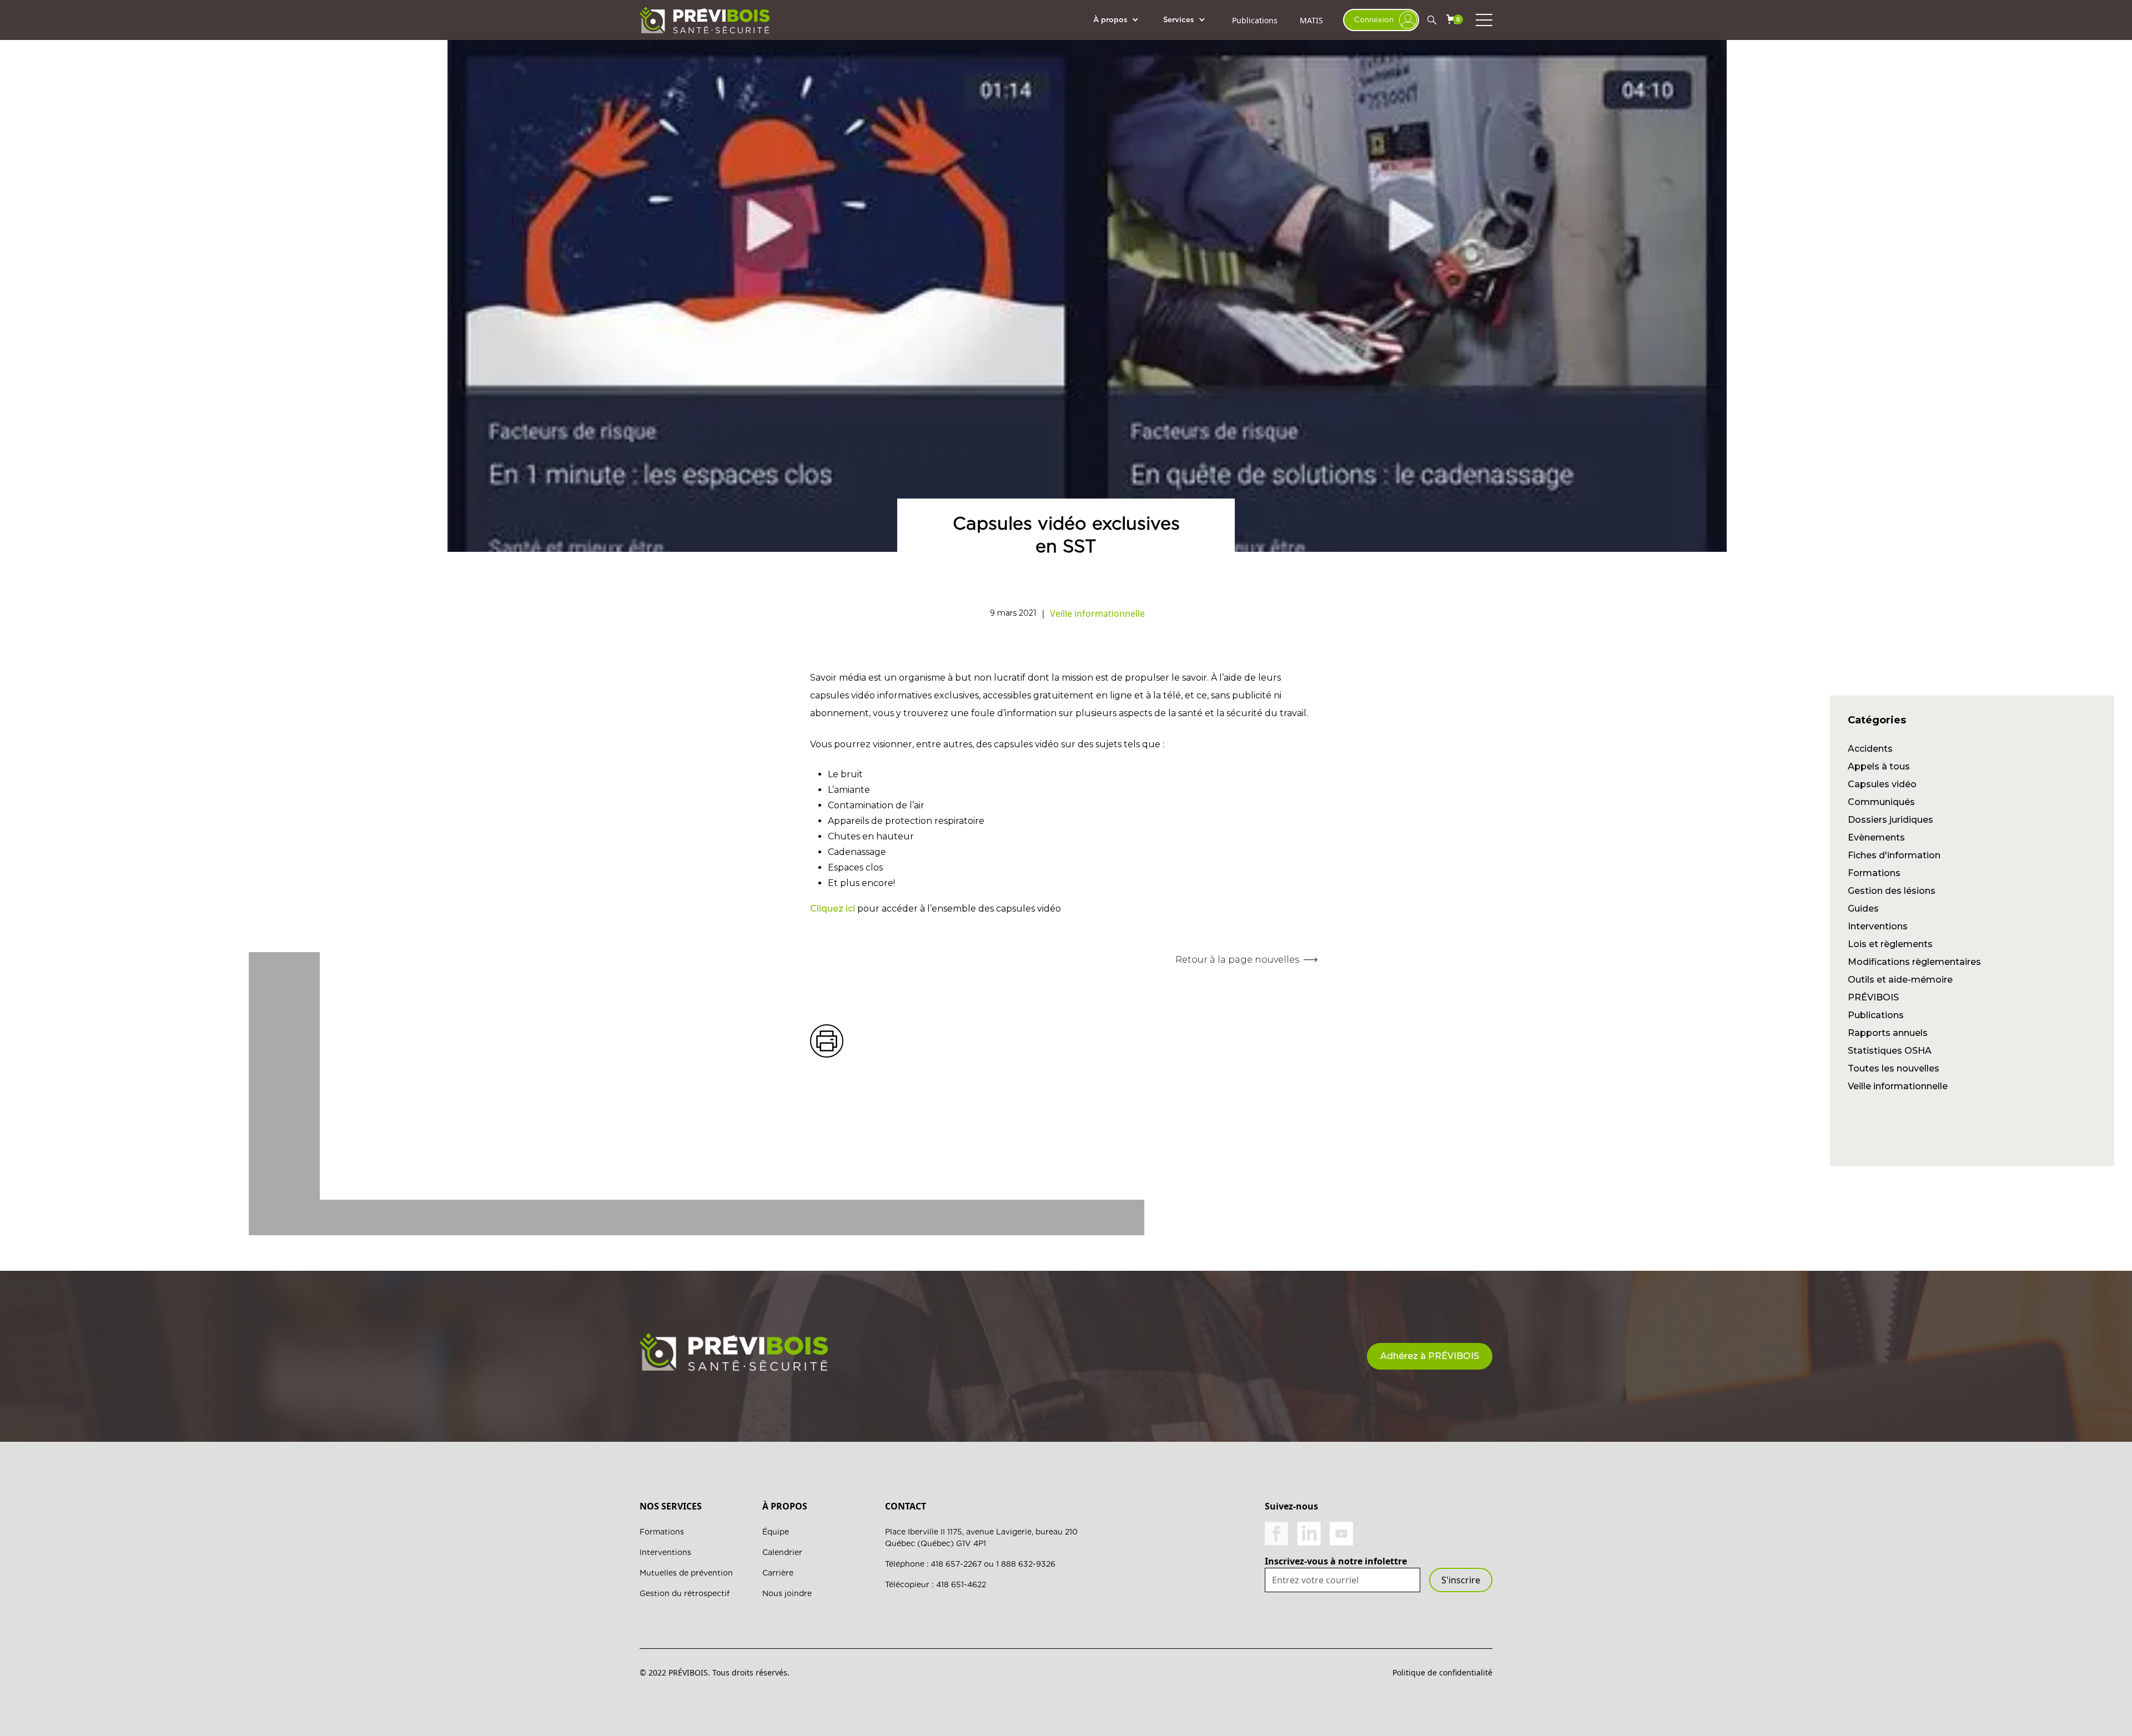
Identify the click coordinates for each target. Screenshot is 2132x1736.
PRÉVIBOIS (1873, 997)
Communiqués (1881, 802)
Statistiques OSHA (1890, 1051)
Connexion (1374, 19)
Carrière (778, 1573)
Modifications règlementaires (1914, 962)
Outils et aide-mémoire (1900, 980)
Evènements (1876, 837)
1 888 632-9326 (1026, 1564)
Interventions (1878, 926)
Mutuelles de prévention (686, 1573)
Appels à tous (1879, 766)
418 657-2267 (956, 1564)
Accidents (1870, 749)
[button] (1122, 20)
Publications (1255, 20)
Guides (1863, 909)
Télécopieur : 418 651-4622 (936, 1584)
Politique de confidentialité (1442, 1672)
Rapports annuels (1888, 1033)
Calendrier (782, 1552)
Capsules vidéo (1882, 784)
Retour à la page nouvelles (1237, 960)
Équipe (776, 1532)
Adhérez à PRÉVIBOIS (1430, 1356)
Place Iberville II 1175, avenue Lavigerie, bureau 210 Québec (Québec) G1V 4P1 (981, 1538)
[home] (705, 20)
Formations (1874, 873)
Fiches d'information (1894, 855)
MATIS (1311, 20)
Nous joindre (787, 1593)
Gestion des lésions (1892, 891)
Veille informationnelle (1898, 1086)
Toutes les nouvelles (1894, 1068)
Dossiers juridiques (1890, 820)
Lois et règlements (1890, 944)
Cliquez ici (833, 909)
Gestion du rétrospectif (685, 1593)
